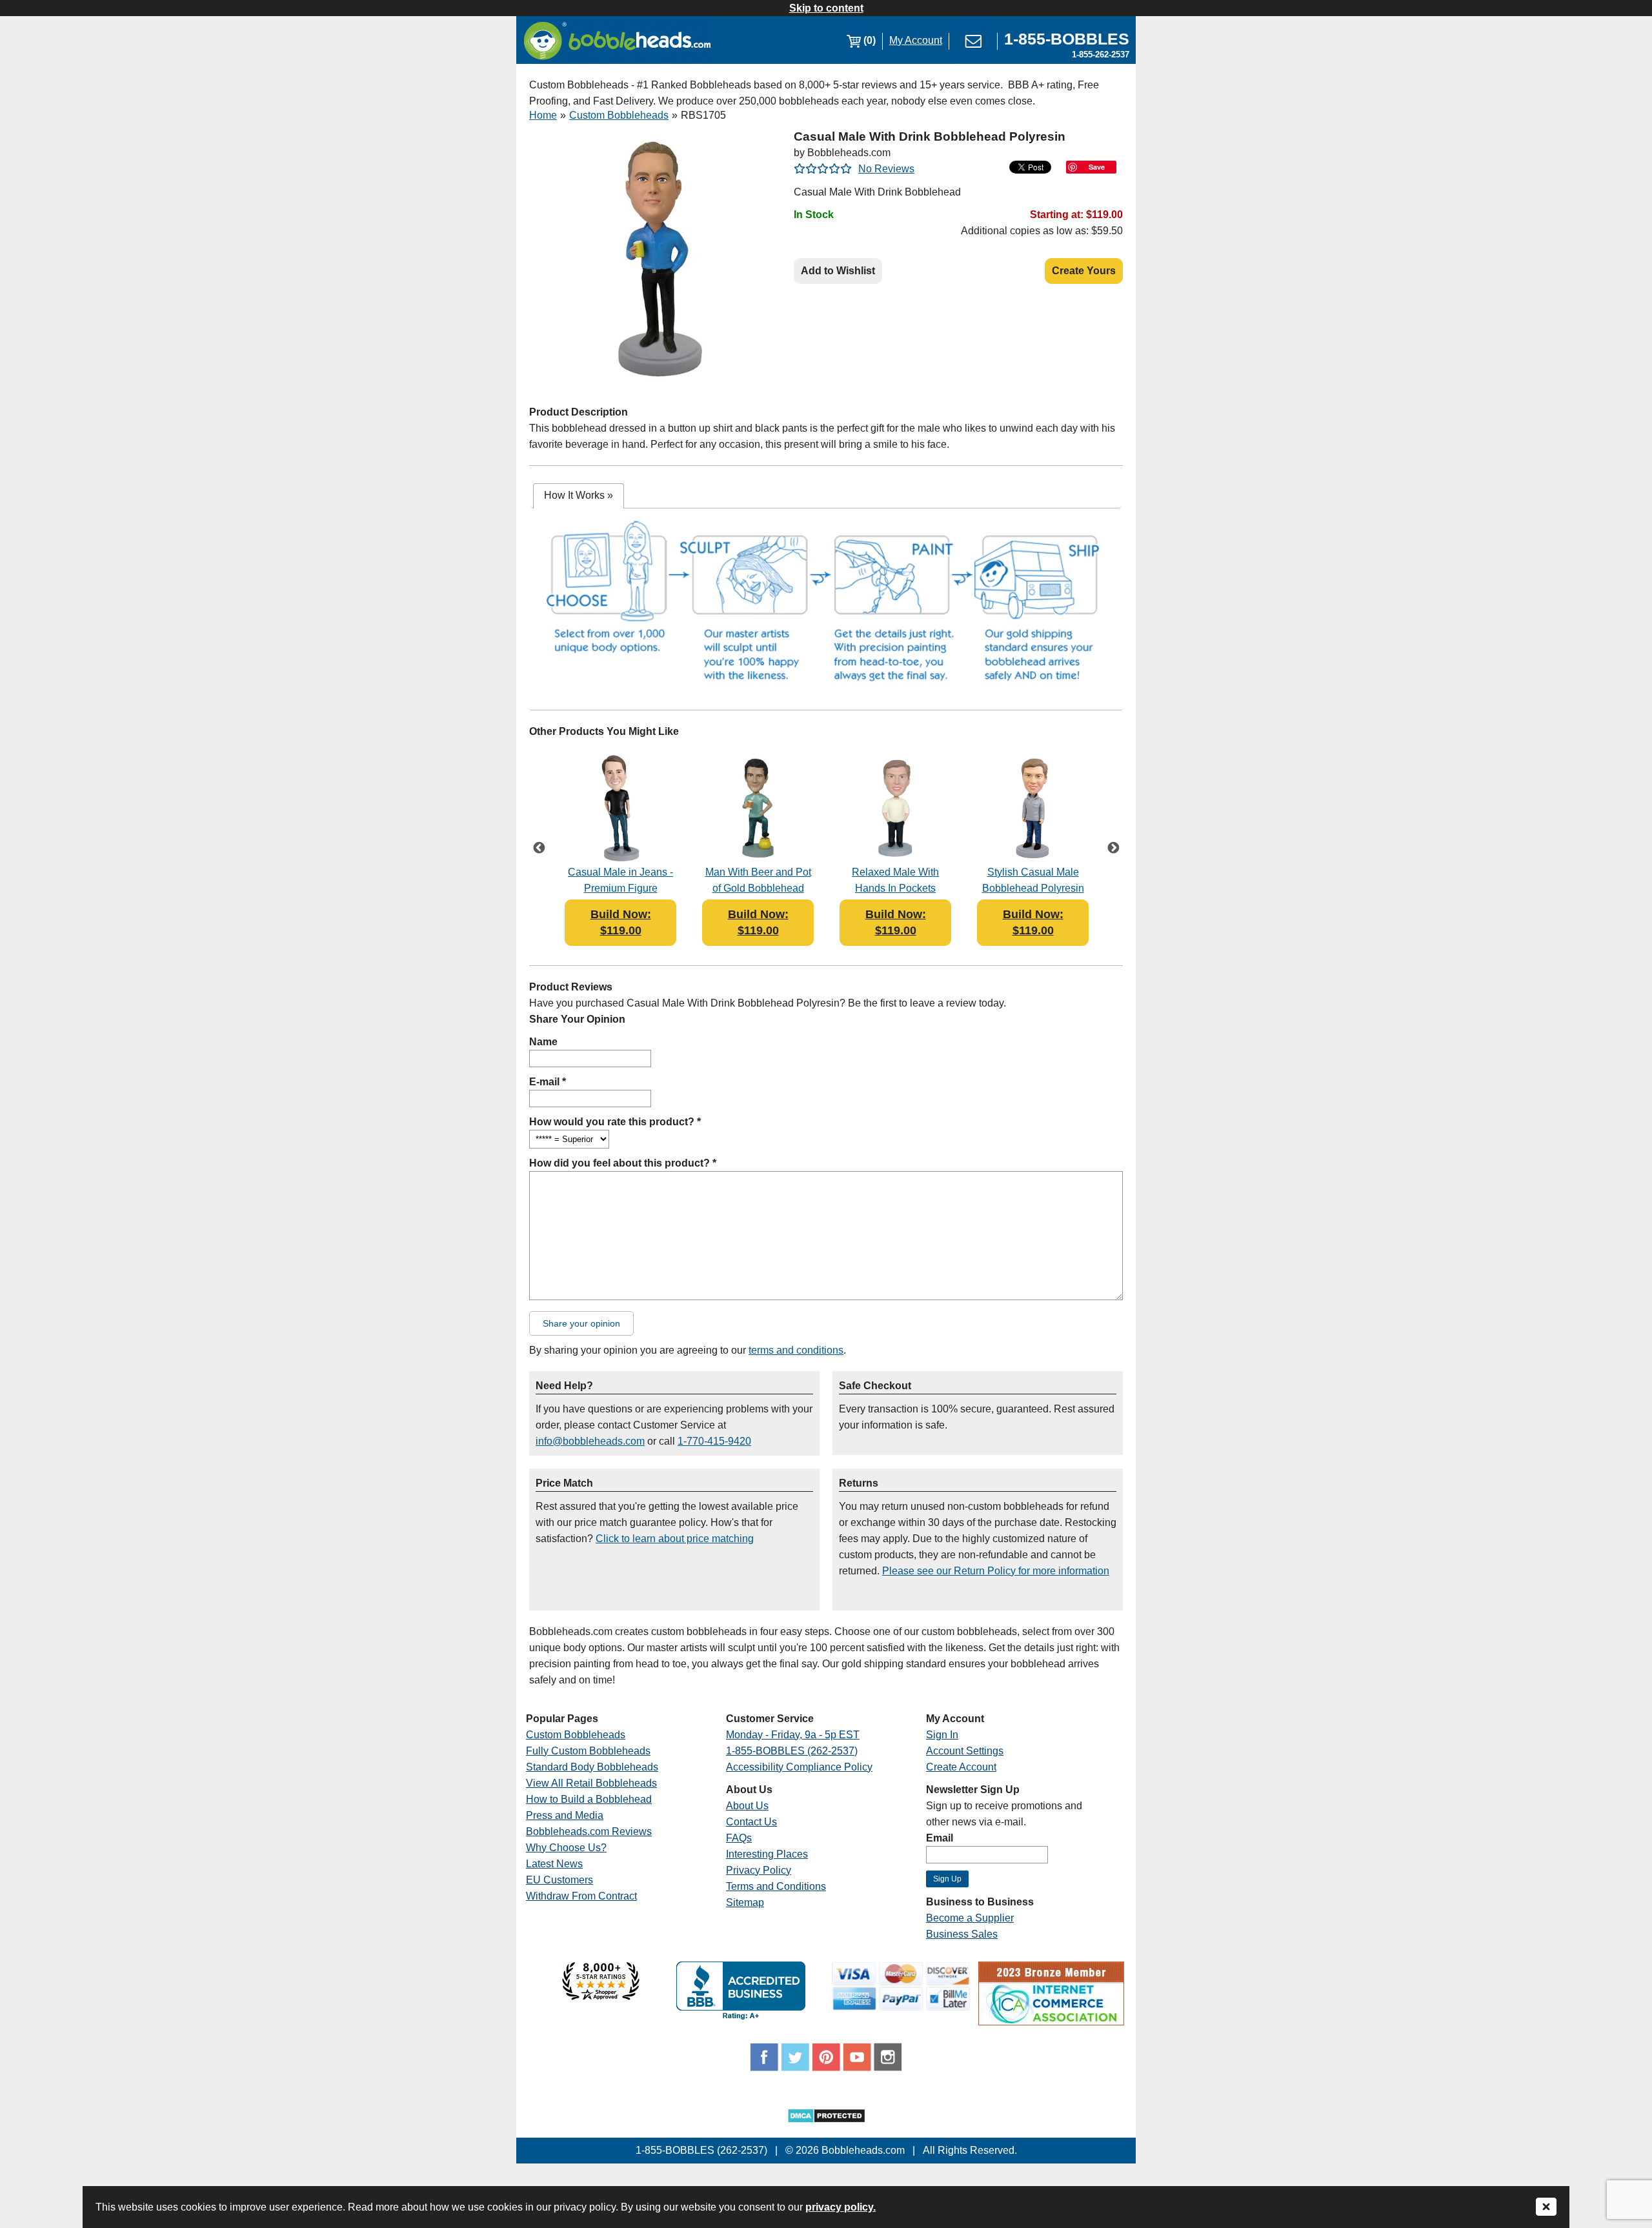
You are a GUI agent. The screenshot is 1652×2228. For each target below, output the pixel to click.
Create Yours (1084, 271)
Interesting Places (767, 1854)
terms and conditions (796, 1350)
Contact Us (751, 1822)
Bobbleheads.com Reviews (589, 1832)
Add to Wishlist (838, 271)
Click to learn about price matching (675, 1539)
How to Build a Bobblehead (589, 1799)
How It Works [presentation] (579, 495)
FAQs (739, 1838)
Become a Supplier (970, 1918)
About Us (747, 1806)
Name (543, 1042)
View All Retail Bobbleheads (591, 1783)
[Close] (1546, 2208)
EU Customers (559, 1880)
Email (940, 1838)
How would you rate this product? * (615, 1122)
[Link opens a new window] (601, 1997)
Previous (539, 849)
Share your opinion (581, 1323)
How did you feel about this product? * (623, 1163)
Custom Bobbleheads (619, 115)
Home (543, 115)
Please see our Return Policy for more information (996, 1571)
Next (1113, 849)
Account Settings (965, 1751)
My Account (916, 40)
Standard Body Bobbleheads (592, 1767)
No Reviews (886, 169)
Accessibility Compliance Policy (799, 1767)
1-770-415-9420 (714, 1441)
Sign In (942, 1735)
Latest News (554, 1864)
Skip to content (826, 8)
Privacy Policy (759, 1870)
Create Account (961, 1767)
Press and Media (565, 1815)
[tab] (579, 496)
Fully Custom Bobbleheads (588, 1751)
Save (1097, 167)
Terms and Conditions (776, 1886)
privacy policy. (841, 2207)
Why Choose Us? (566, 1848)
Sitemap (745, 1902)
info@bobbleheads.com (590, 1441)
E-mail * (548, 1082)
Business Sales (962, 1934)
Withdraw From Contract (581, 1896)
